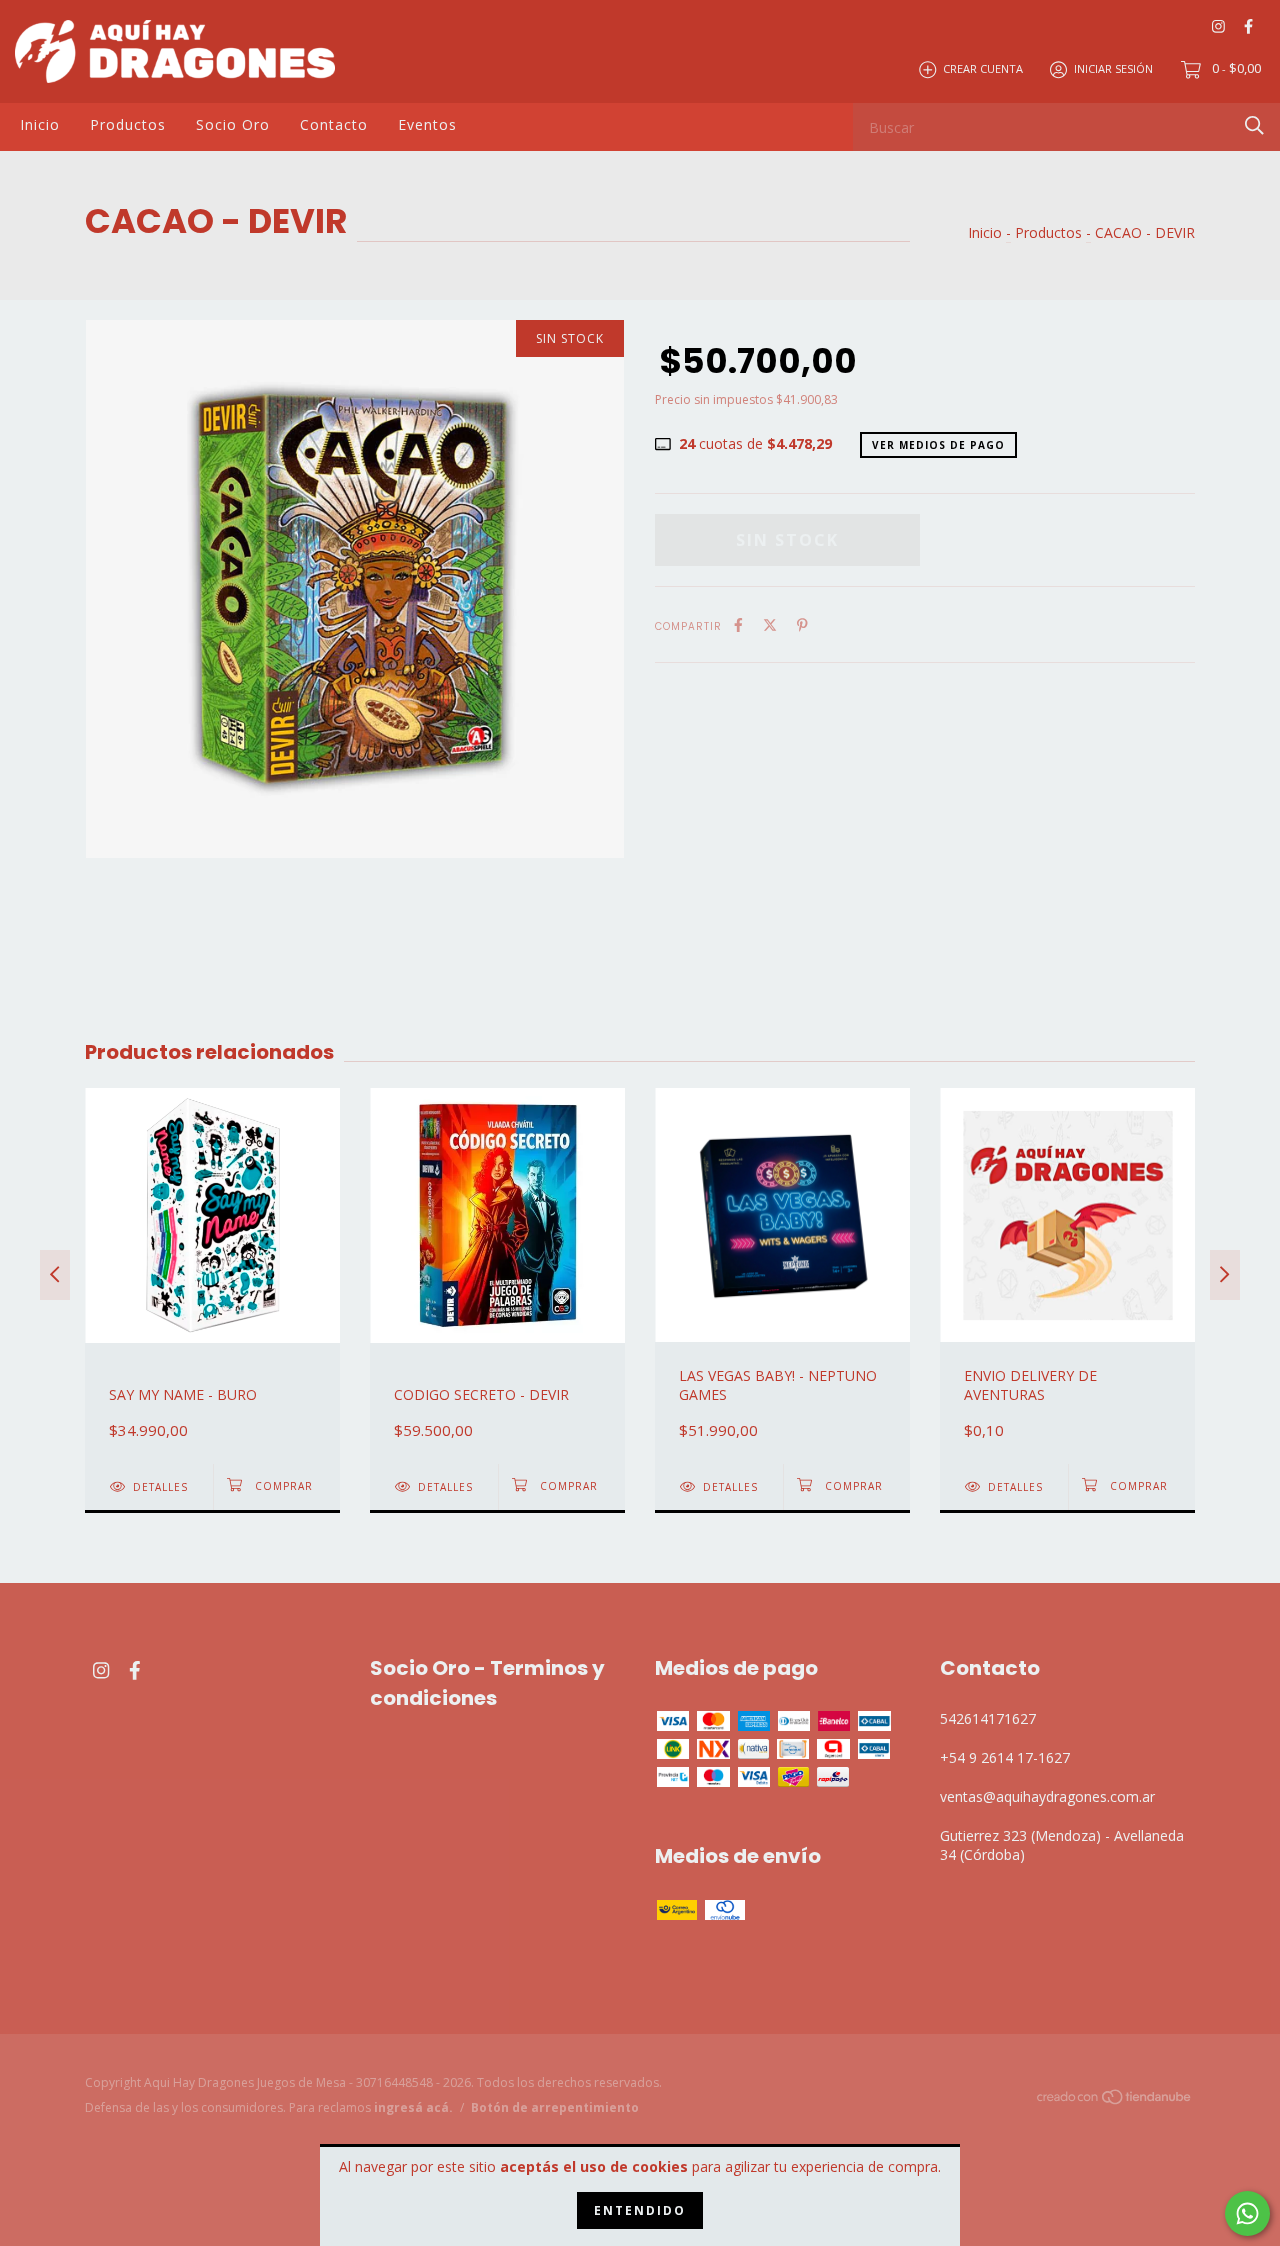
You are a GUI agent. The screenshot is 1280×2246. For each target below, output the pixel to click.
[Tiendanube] (1115, 2100)
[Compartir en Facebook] (738, 624)
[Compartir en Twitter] (770, 624)
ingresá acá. (413, 2107)
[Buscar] (1254, 125)
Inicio (40, 124)
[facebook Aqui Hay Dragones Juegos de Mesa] (1248, 25)
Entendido (640, 2210)
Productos (128, 124)
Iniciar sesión (1113, 68)
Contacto (334, 124)
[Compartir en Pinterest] (802, 624)
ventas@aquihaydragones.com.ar (1047, 1796)
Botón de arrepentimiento (555, 2107)
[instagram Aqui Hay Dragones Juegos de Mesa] (1218, 25)
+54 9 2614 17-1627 (1005, 1757)
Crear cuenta (983, 68)
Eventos (427, 124)
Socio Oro (233, 124)
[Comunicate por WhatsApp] (1247, 2213)
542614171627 (988, 1718)
